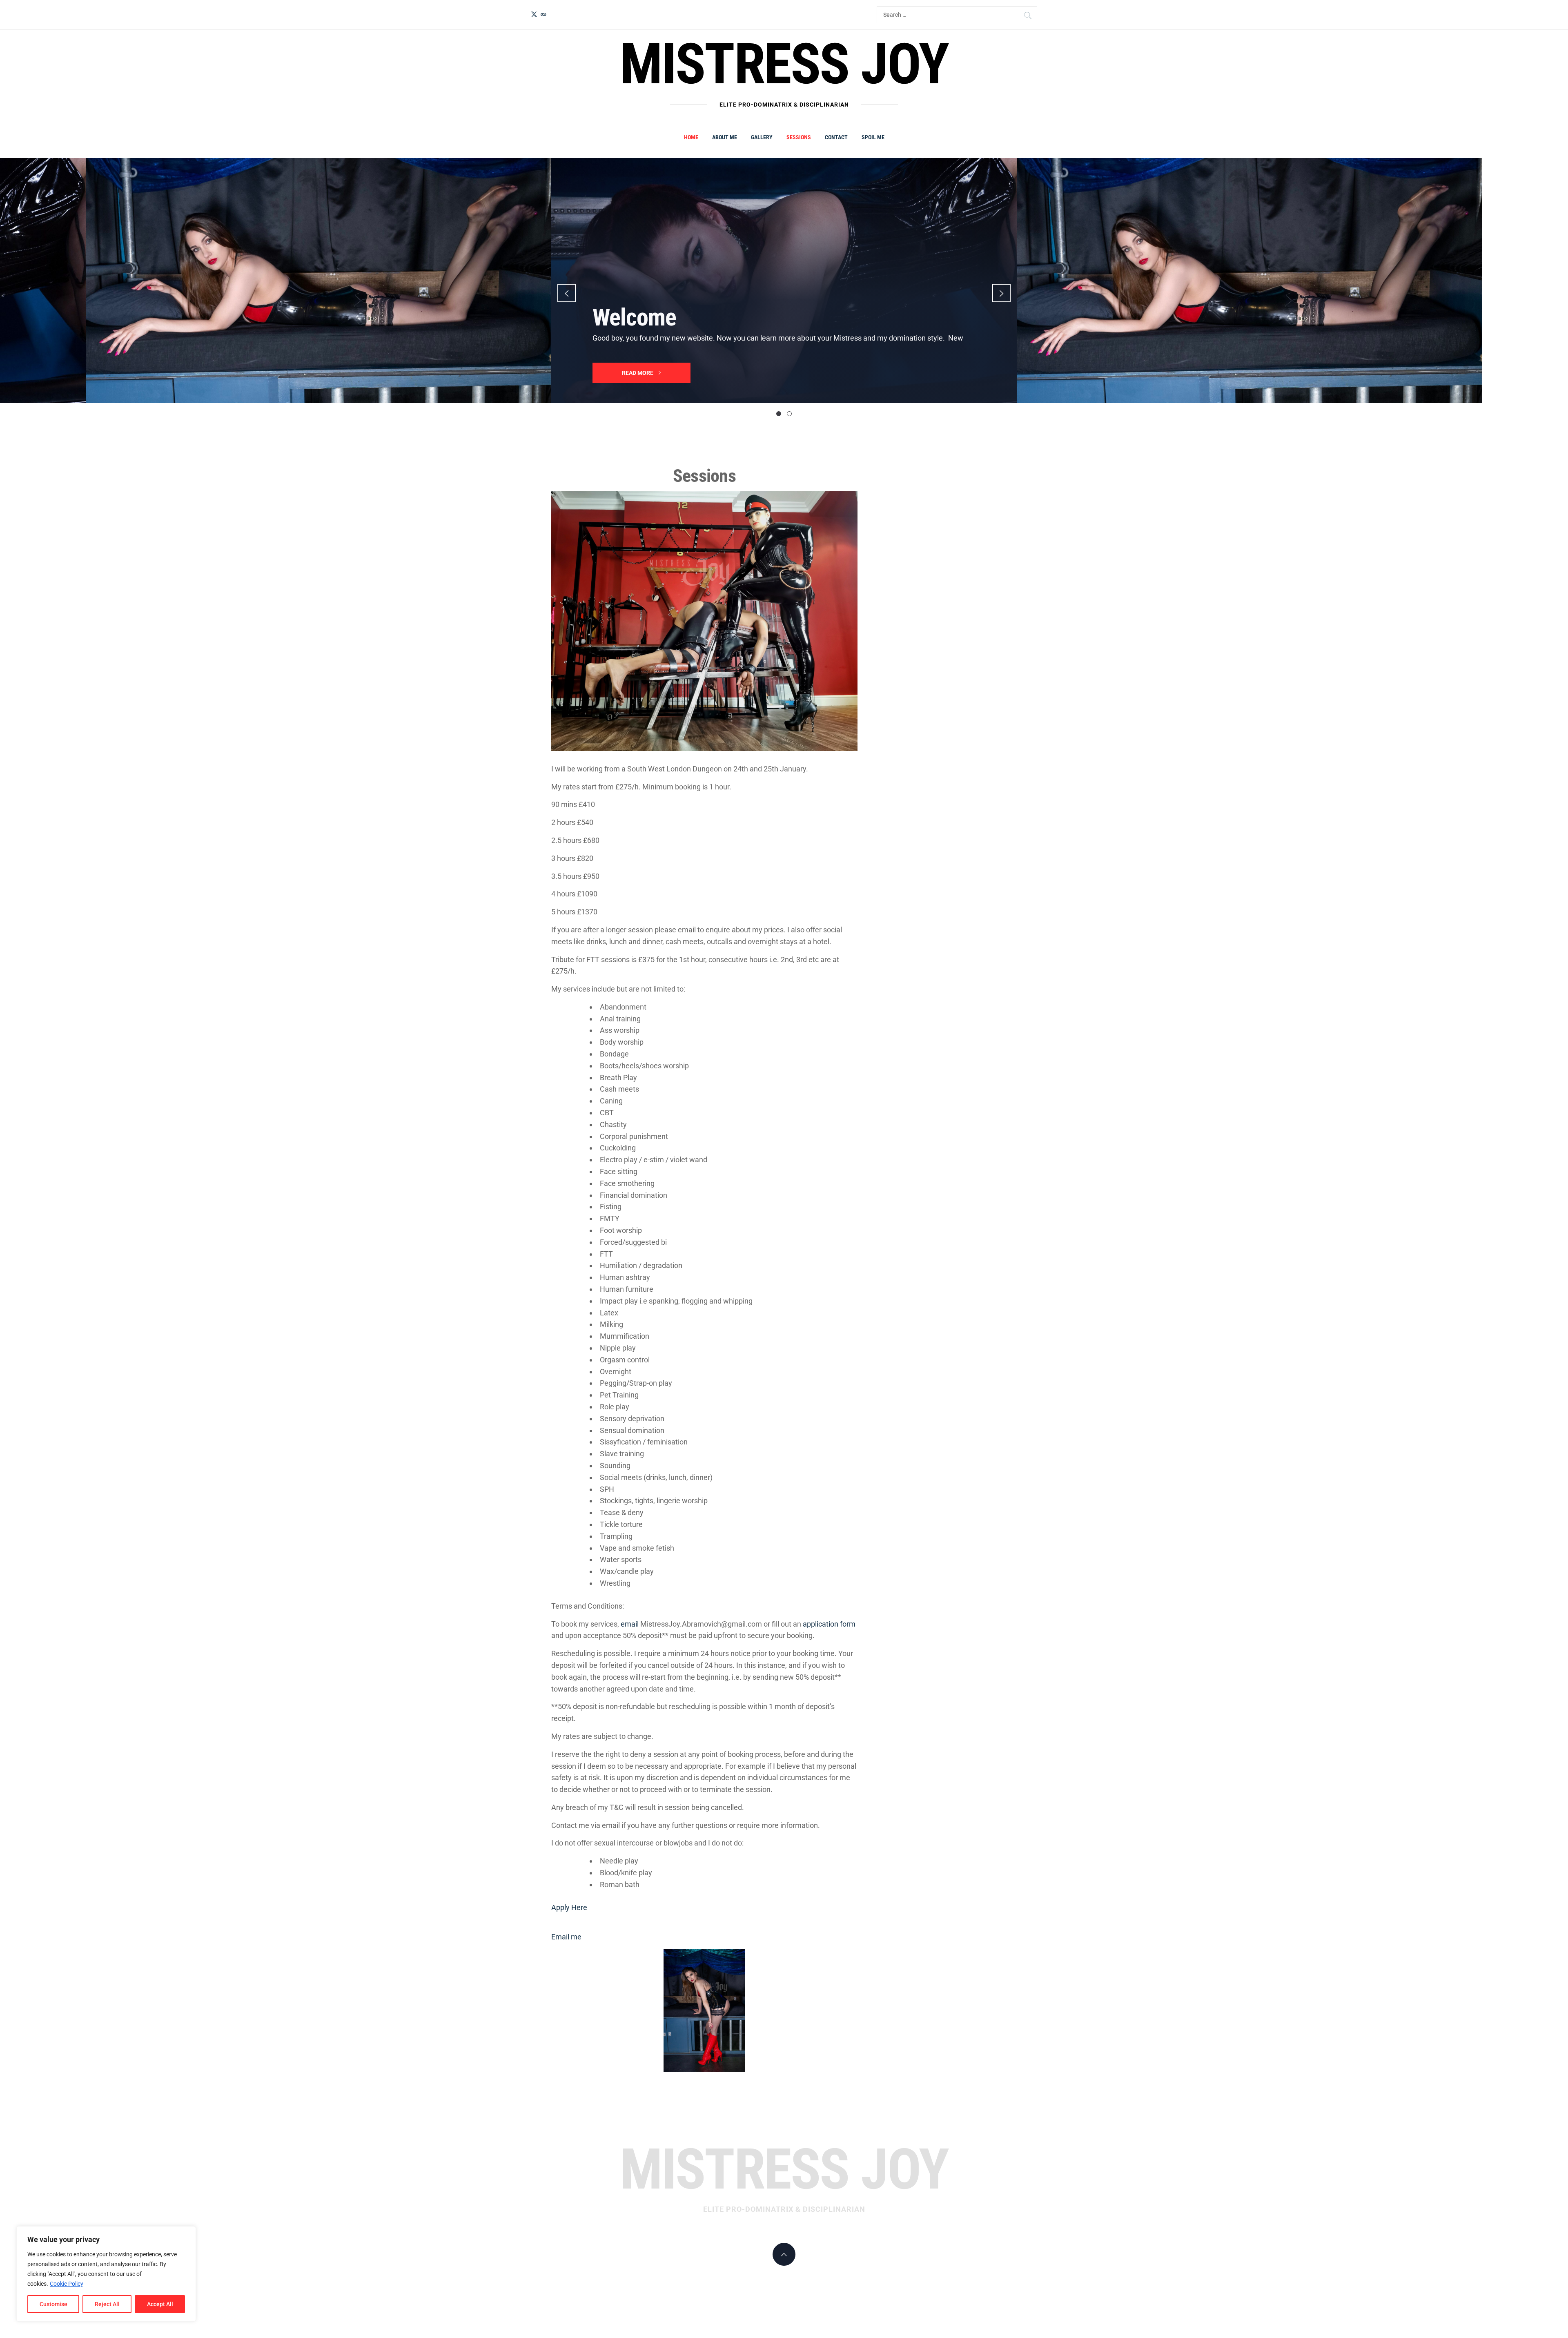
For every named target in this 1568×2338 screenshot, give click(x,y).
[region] (106, 2274)
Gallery (762, 137)
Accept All (160, 2304)
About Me (725, 137)
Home (691, 137)
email (630, 1624)
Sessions (799, 137)
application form (829, 1624)
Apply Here (569, 1907)
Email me (566, 1937)
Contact (836, 137)
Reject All (107, 2304)
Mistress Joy (784, 64)
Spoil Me (873, 137)
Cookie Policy (67, 2284)
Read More (638, 373)
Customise (53, 2304)
